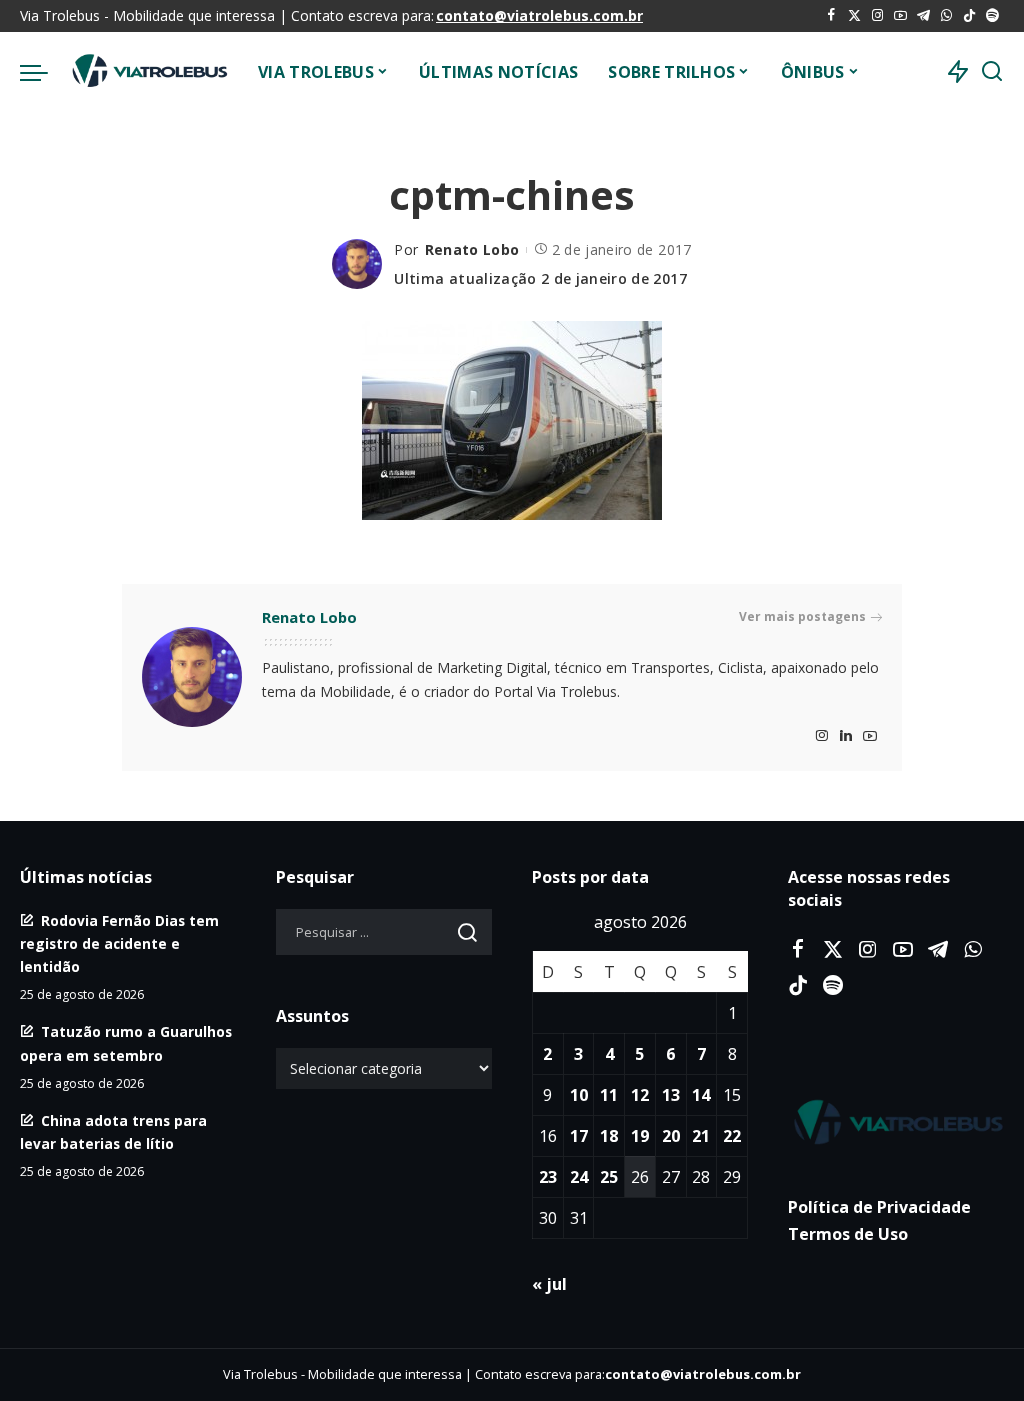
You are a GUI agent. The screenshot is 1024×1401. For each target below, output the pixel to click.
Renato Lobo (472, 249)
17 (579, 1136)
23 (548, 1177)
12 (640, 1095)
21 (701, 1136)
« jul (549, 1284)
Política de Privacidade (879, 1207)
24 (579, 1177)
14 (701, 1095)
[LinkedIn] (846, 736)
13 (671, 1095)
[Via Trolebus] (148, 72)
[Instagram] (877, 16)
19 (640, 1136)
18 (609, 1136)
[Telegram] (923, 16)
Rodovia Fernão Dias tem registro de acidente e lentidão (119, 943)
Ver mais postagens (802, 616)
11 (609, 1095)
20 (671, 1136)
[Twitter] (854, 16)
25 (609, 1177)
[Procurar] (992, 72)
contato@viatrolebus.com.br (539, 15)
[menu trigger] (44, 72)
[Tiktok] (969, 16)
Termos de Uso (848, 1234)
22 (732, 1136)
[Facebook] (831, 16)
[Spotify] (992, 16)
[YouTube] (900, 16)
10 (579, 1095)
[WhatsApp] (946, 16)
